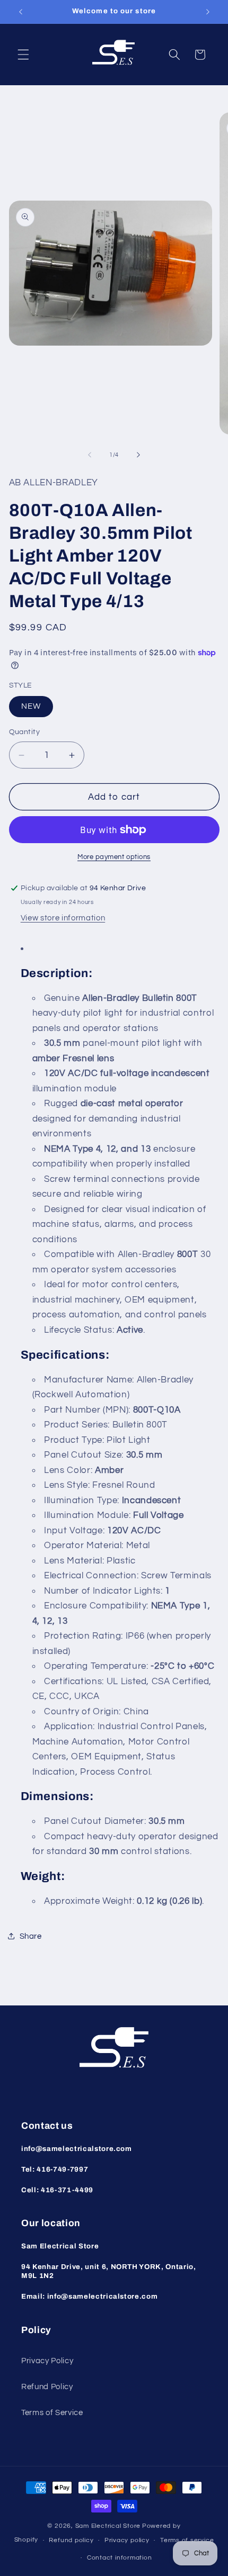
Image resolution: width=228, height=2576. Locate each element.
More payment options (114, 857)
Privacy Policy (47, 2361)
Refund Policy (47, 2387)
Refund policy (71, 2540)
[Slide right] (138, 455)
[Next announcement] (208, 12)
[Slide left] (90, 455)
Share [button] (31, 1936)
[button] (23, 55)
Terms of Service (52, 2412)
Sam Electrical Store (108, 2526)
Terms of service (187, 2540)
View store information (63, 918)
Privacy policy (127, 2540)
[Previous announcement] (21, 12)
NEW (31, 706)
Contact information (120, 2558)
